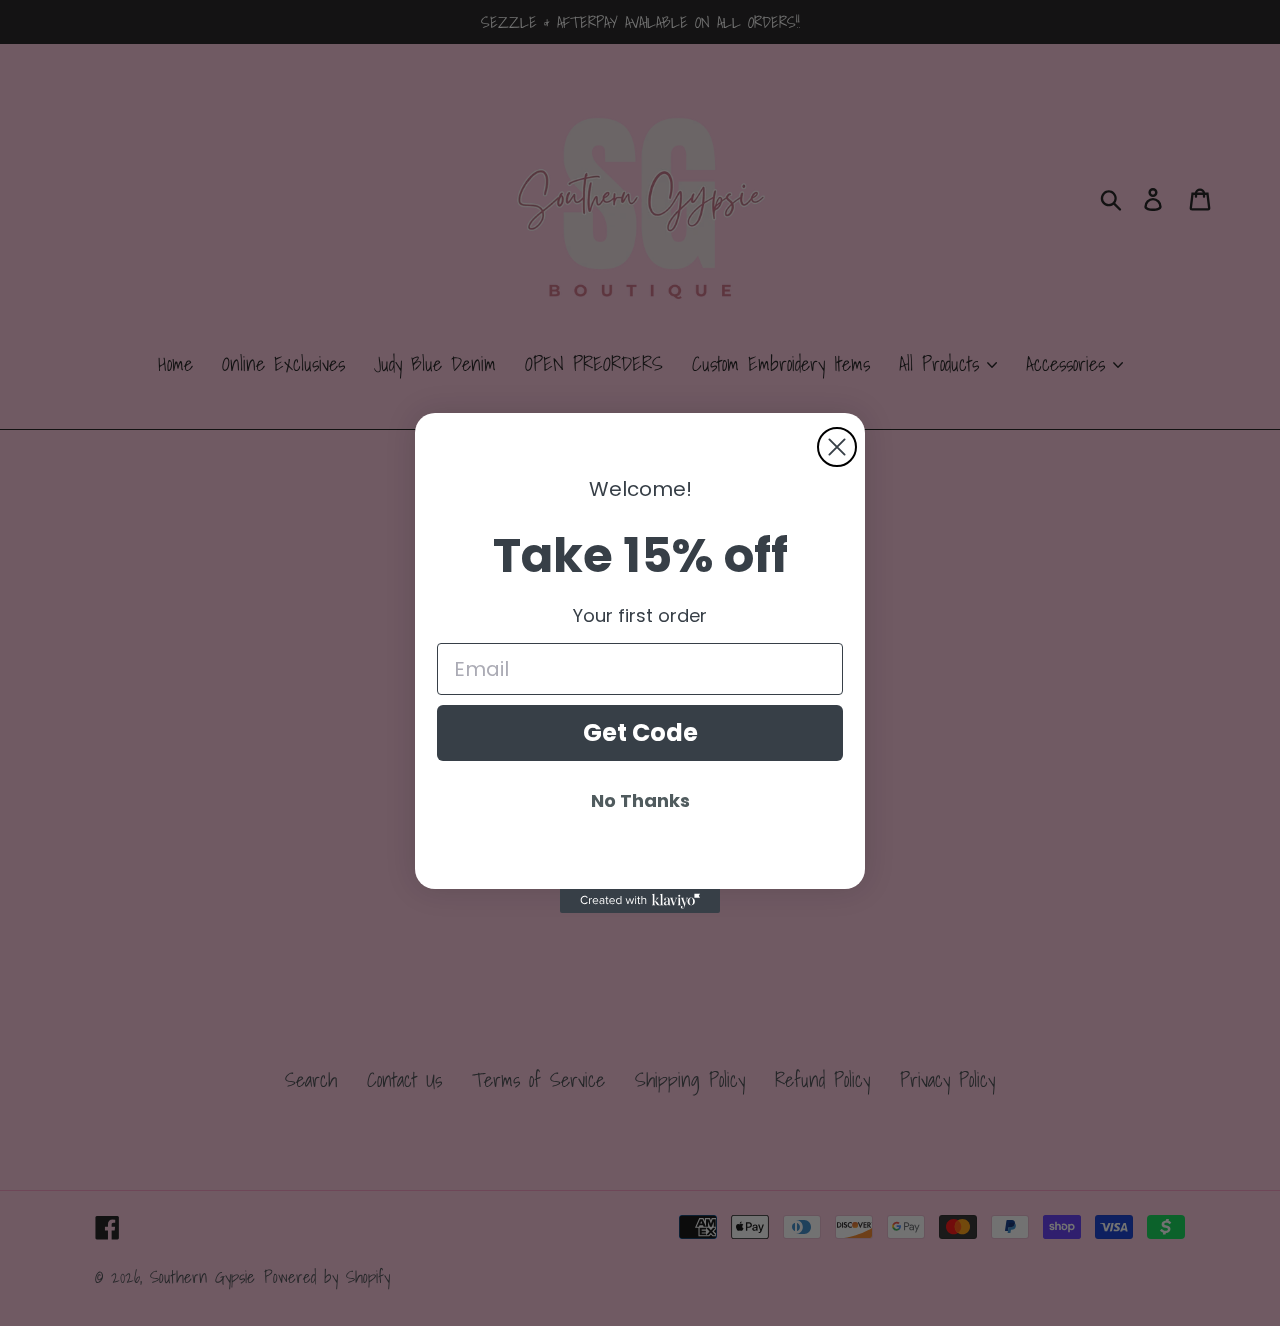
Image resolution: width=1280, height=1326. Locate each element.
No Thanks (640, 800)
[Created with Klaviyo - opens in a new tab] (640, 901)
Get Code (640, 732)
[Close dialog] (837, 447)
